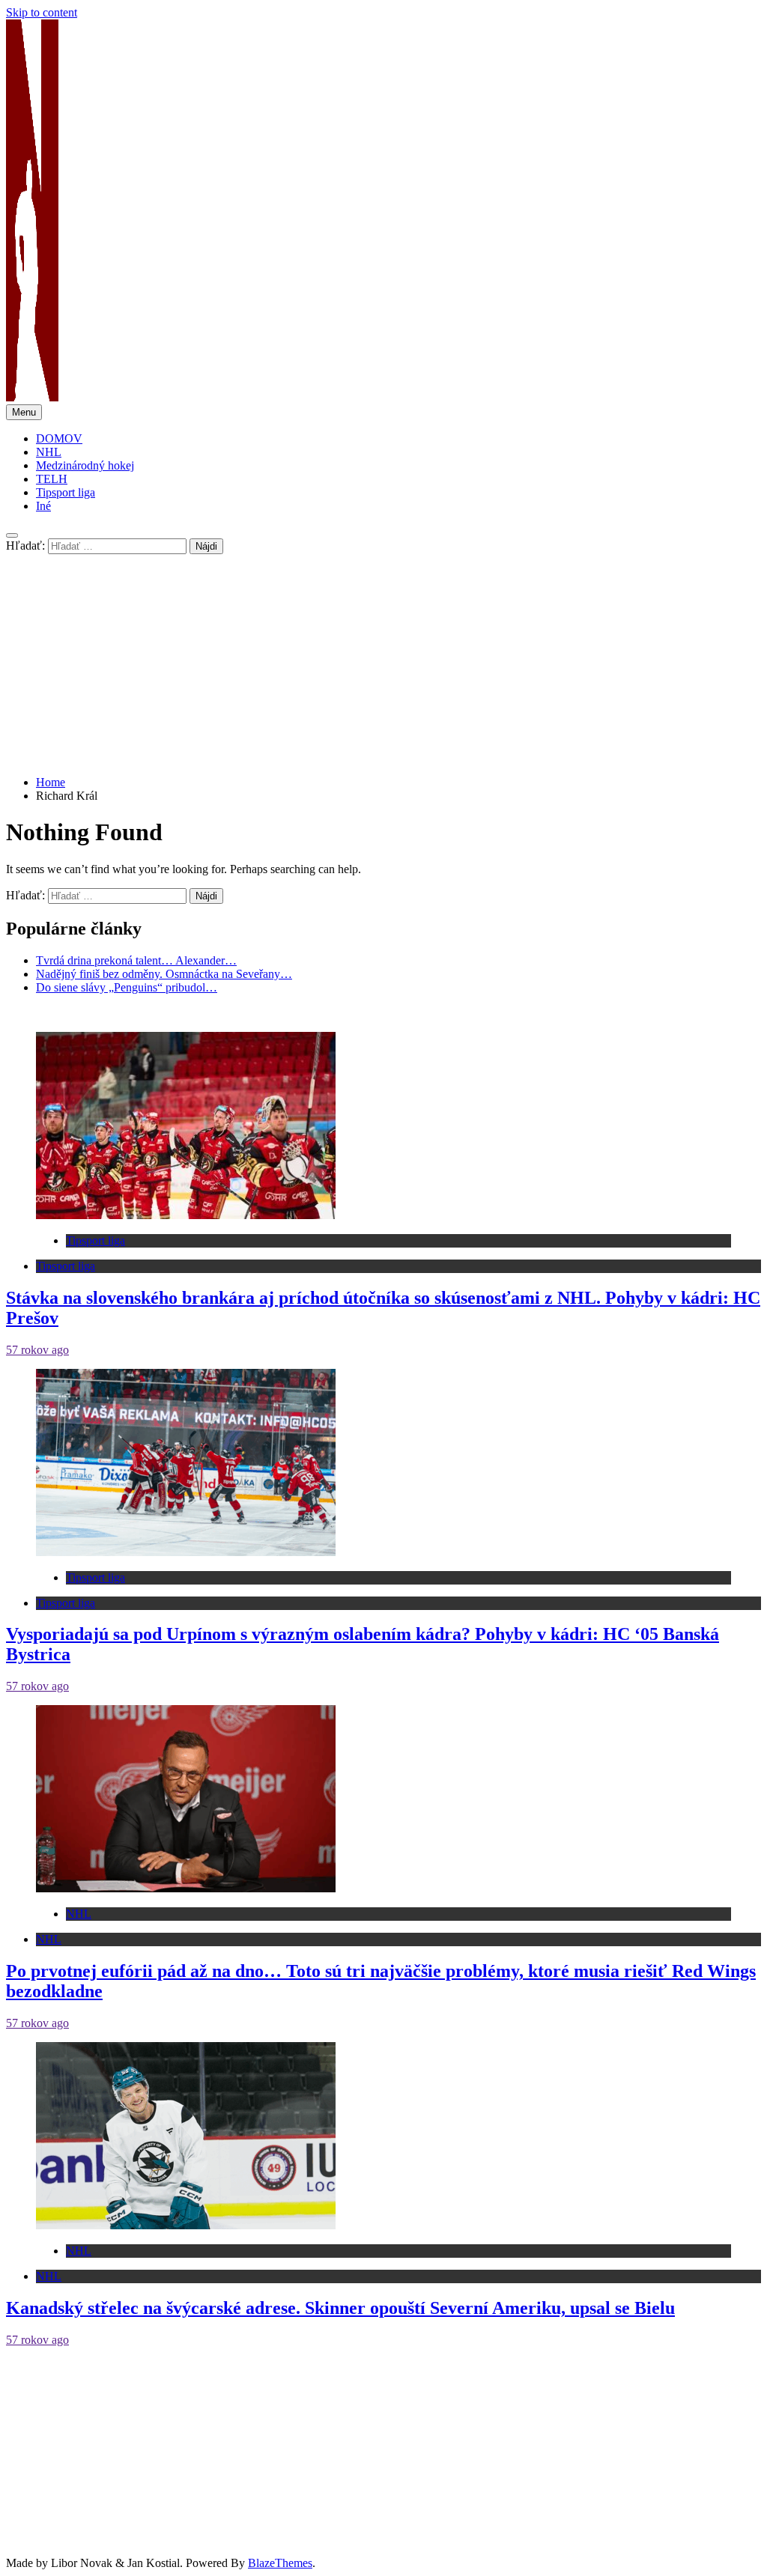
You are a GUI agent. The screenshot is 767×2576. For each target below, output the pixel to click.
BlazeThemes (280, 2563)
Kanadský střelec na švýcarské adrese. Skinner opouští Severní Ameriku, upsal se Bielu (340, 2308)
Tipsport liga (66, 492)
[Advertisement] (383, 659)
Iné (43, 506)
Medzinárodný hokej (85, 465)
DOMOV (59, 438)
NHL (49, 452)
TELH (52, 479)
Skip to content (42, 12)
